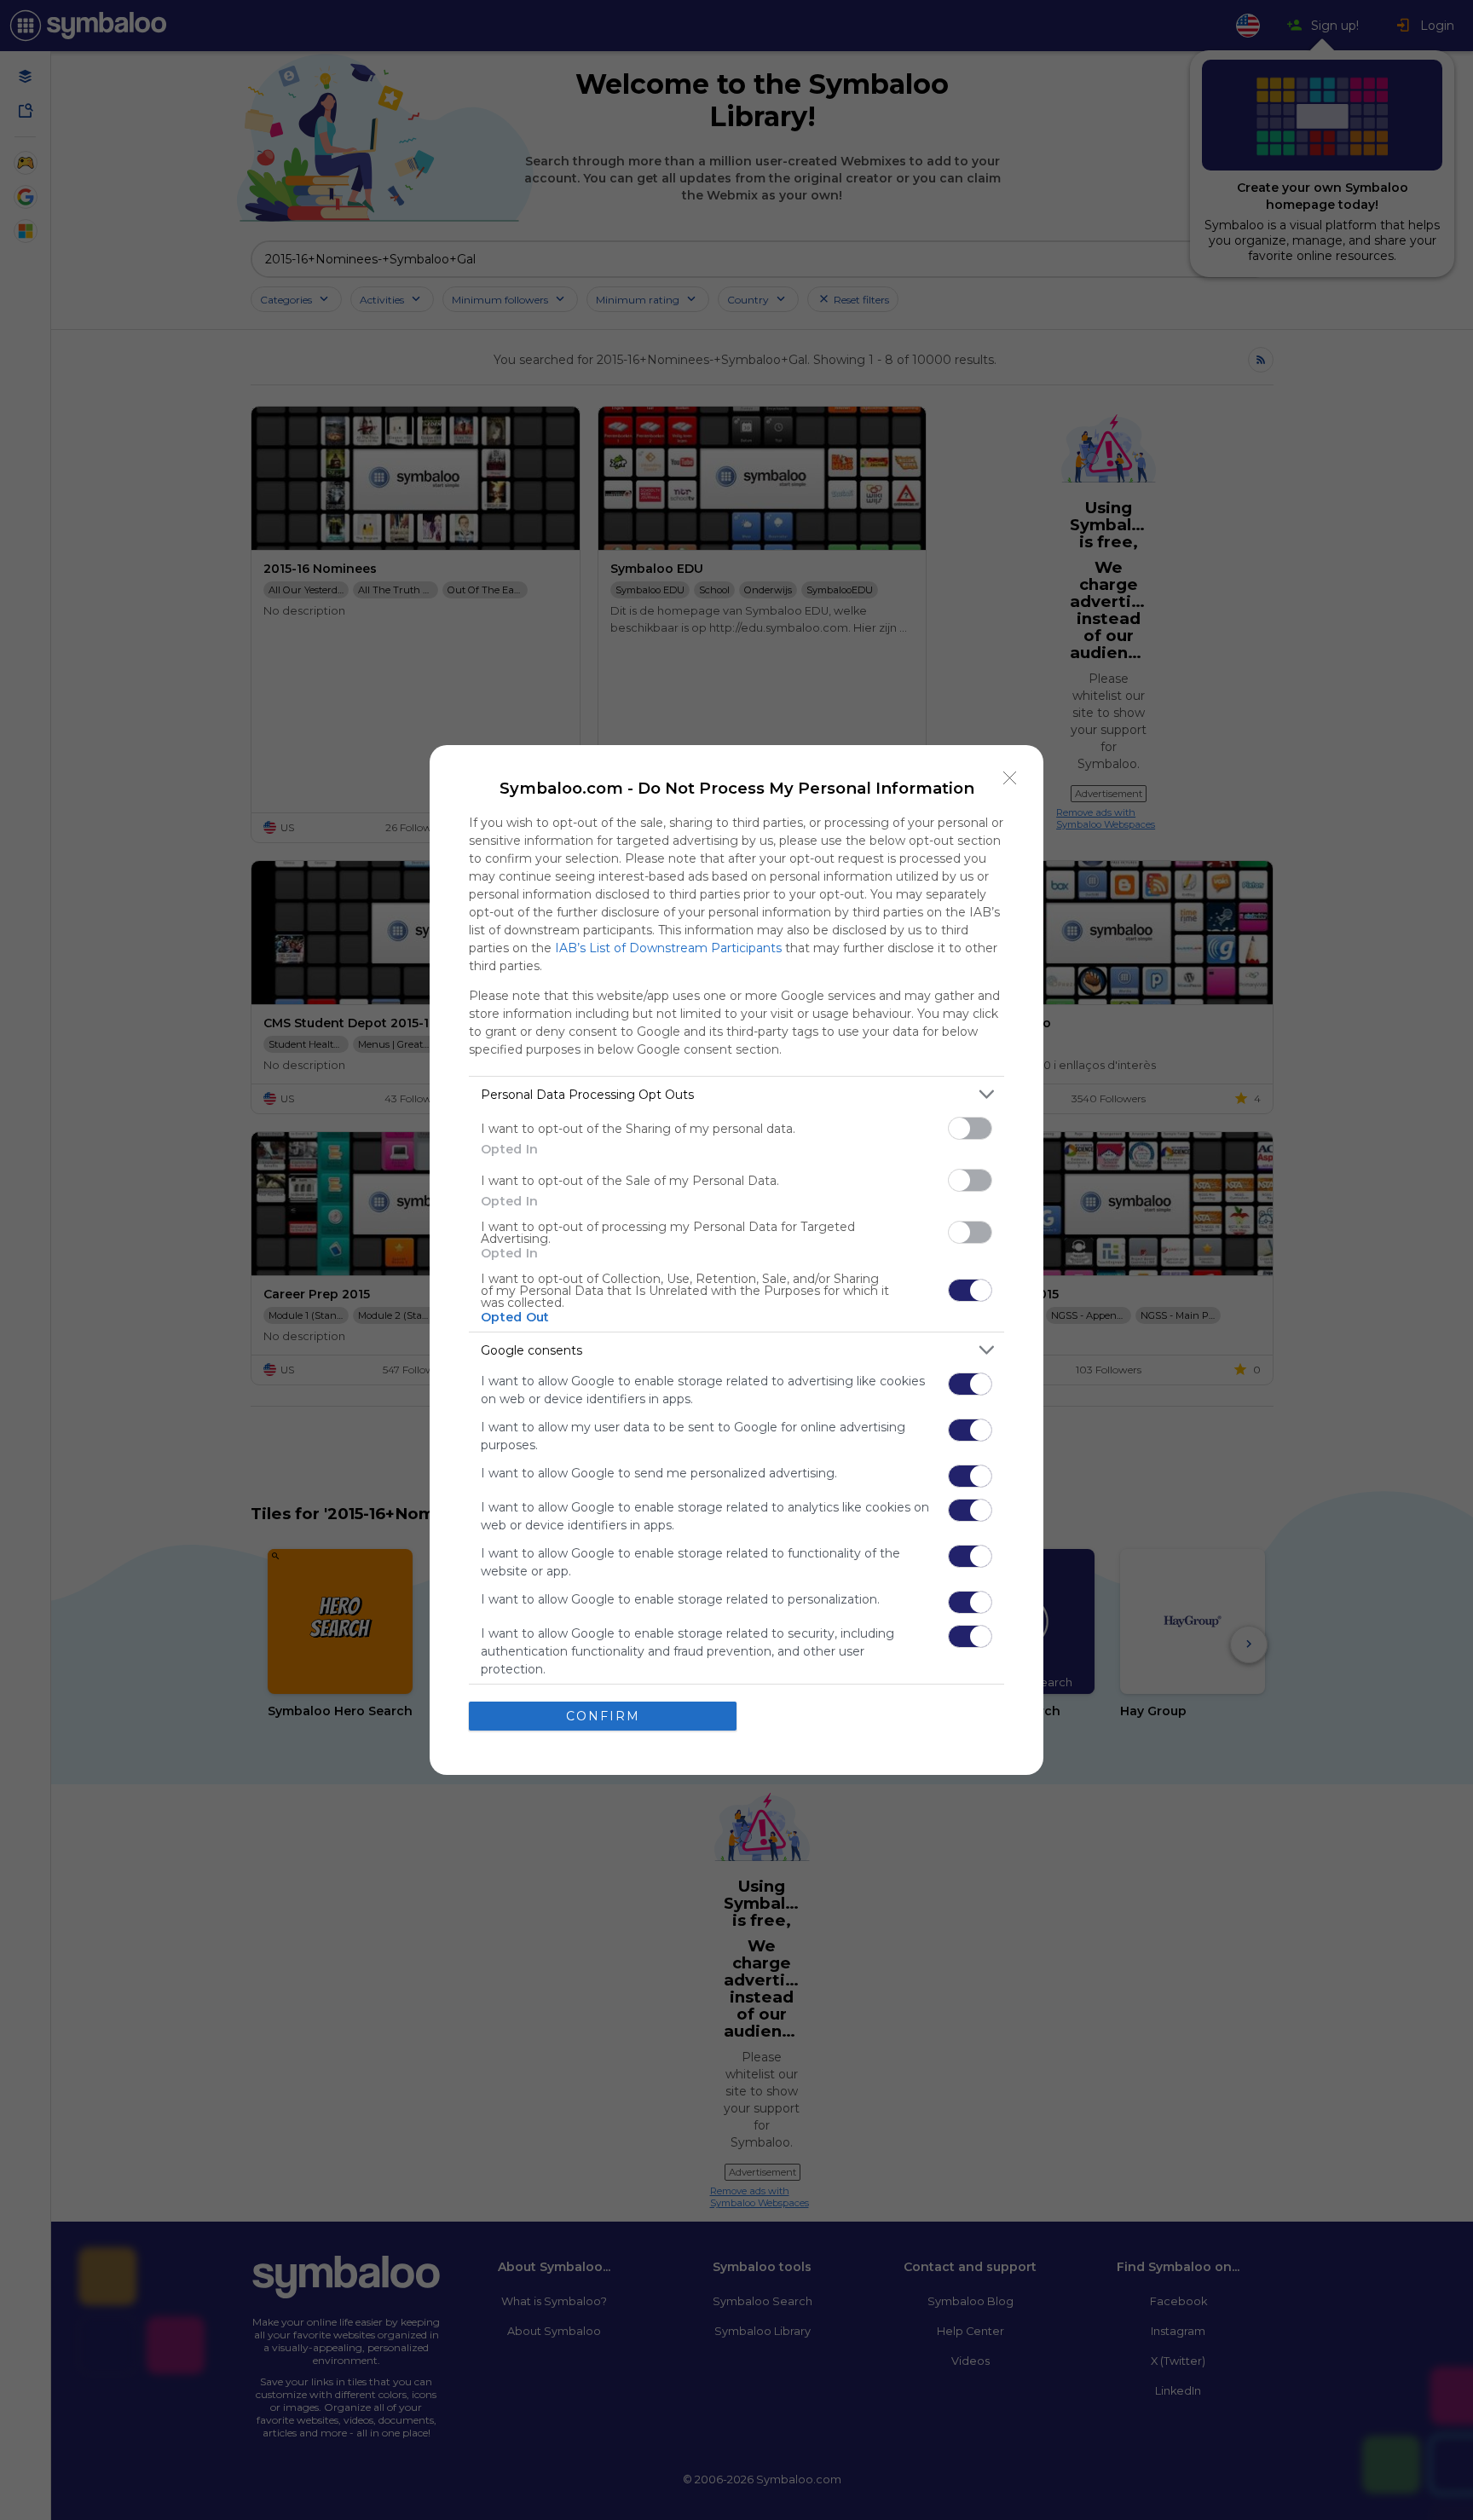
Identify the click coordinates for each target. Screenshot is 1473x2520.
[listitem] (736, 1094)
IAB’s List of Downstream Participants (668, 948)
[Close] (1010, 778)
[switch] (970, 1128)
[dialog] (736, 1260)
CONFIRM (603, 1716)
